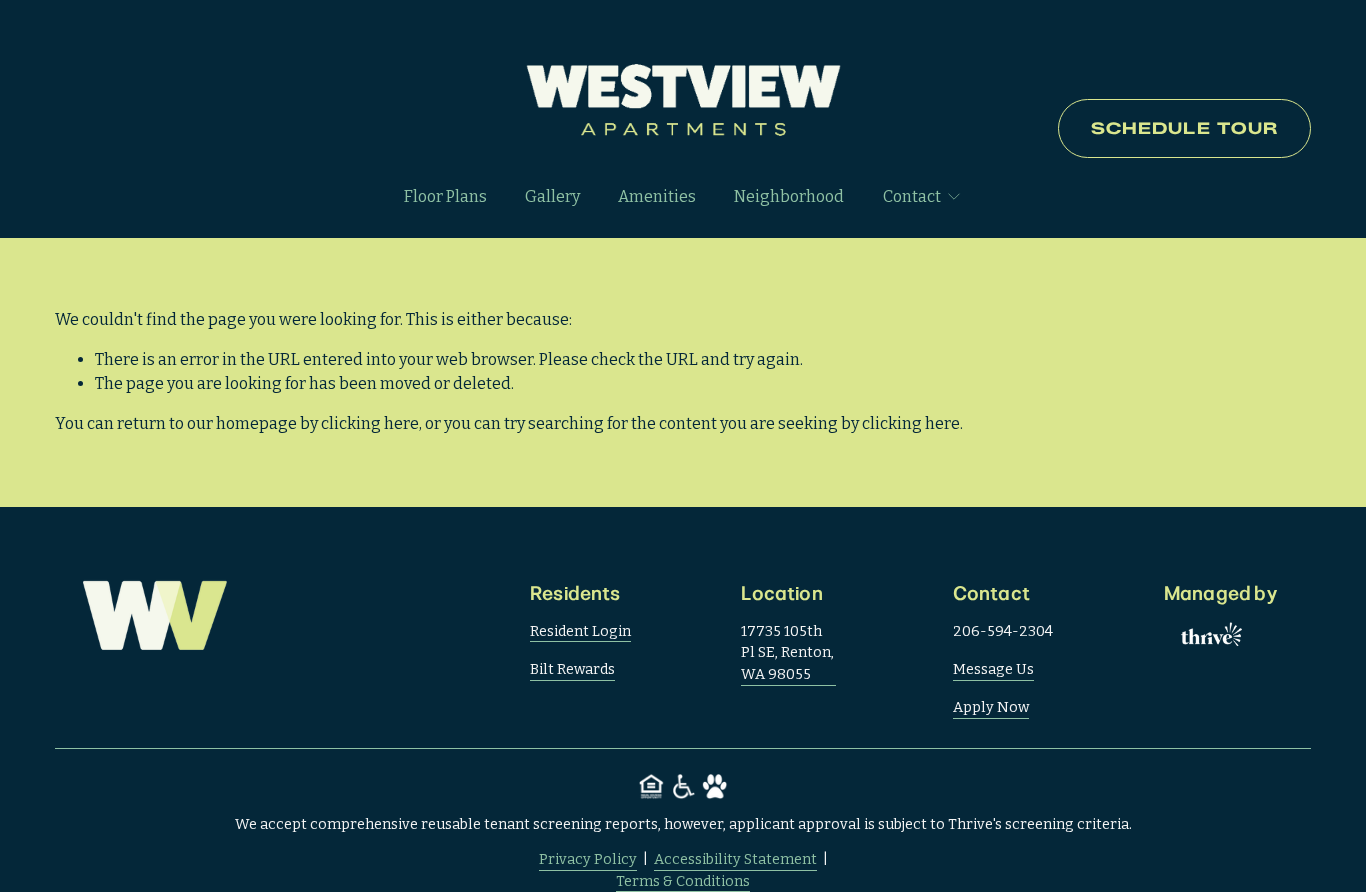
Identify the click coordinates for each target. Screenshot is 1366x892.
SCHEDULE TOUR (1185, 128)
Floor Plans (445, 196)
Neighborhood (789, 196)
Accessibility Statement (735, 859)
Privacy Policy (588, 859)
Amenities (657, 196)
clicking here (370, 423)
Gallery (552, 196)
